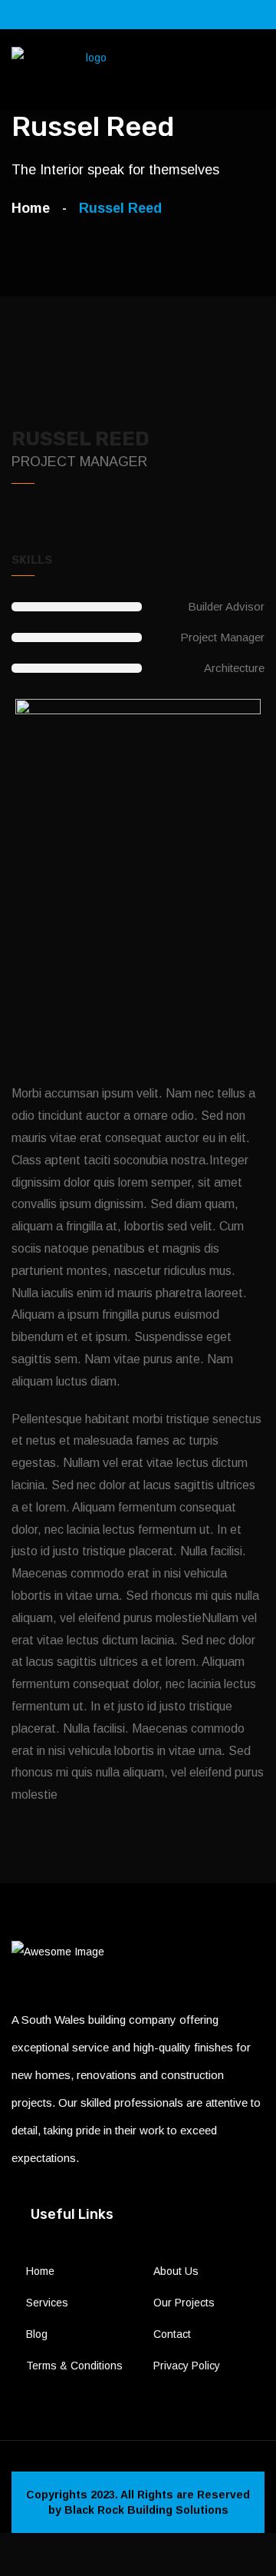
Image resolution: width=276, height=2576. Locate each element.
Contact (172, 2334)
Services (47, 2303)
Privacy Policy (187, 2366)
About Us (176, 2271)
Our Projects (184, 2303)
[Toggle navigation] (256, 71)
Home (34, 208)
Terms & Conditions (74, 2366)
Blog (37, 2334)
